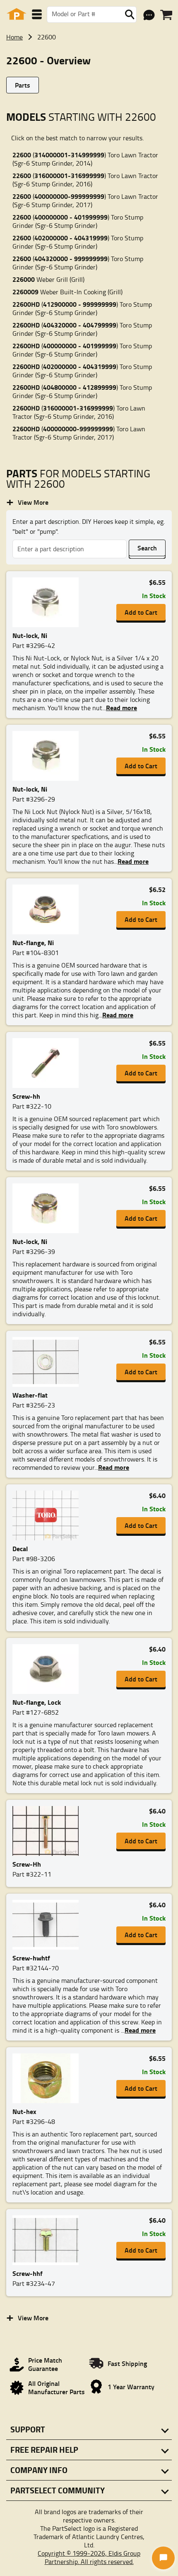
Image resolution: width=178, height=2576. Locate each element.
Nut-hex (24, 2111)
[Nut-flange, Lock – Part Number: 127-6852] (51, 1669)
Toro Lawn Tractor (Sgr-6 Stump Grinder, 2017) (85, 200)
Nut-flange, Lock (37, 1702)
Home (14, 37)
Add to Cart (141, 612)
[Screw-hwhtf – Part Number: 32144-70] (51, 1925)
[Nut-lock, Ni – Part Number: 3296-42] (51, 602)
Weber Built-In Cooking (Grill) (67, 292)
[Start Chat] (163, 2558)
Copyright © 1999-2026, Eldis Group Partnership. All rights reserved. (89, 2557)
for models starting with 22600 (78, 479)
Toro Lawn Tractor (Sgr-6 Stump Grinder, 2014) (85, 159)
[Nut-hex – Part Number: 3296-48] (51, 2078)
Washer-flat (30, 1395)
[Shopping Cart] (166, 15)
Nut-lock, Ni (30, 635)
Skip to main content (89, 99)
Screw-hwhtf (31, 1958)
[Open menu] (37, 14)
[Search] (130, 15)
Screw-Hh (27, 1864)
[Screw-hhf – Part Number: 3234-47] (51, 2240)
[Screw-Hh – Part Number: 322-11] (51, 1831)
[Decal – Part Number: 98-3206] (51, 1515)
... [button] (120, 708)
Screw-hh (26, 1096)
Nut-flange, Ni (33, 942)
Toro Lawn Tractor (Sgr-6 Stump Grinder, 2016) (85, 180)
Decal (20, 1548)
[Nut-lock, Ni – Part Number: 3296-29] (51, 756)
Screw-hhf (28, 2273)
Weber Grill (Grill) (48, 279)
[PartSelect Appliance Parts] (17, 14)
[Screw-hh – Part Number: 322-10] (51, 1063)
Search (147, 548)
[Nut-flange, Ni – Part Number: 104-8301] (51, 909)
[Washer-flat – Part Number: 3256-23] (51, 1362)
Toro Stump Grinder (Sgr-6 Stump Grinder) (78, 221)
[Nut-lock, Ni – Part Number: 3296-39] (51, 1208)
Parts (23, 85)
